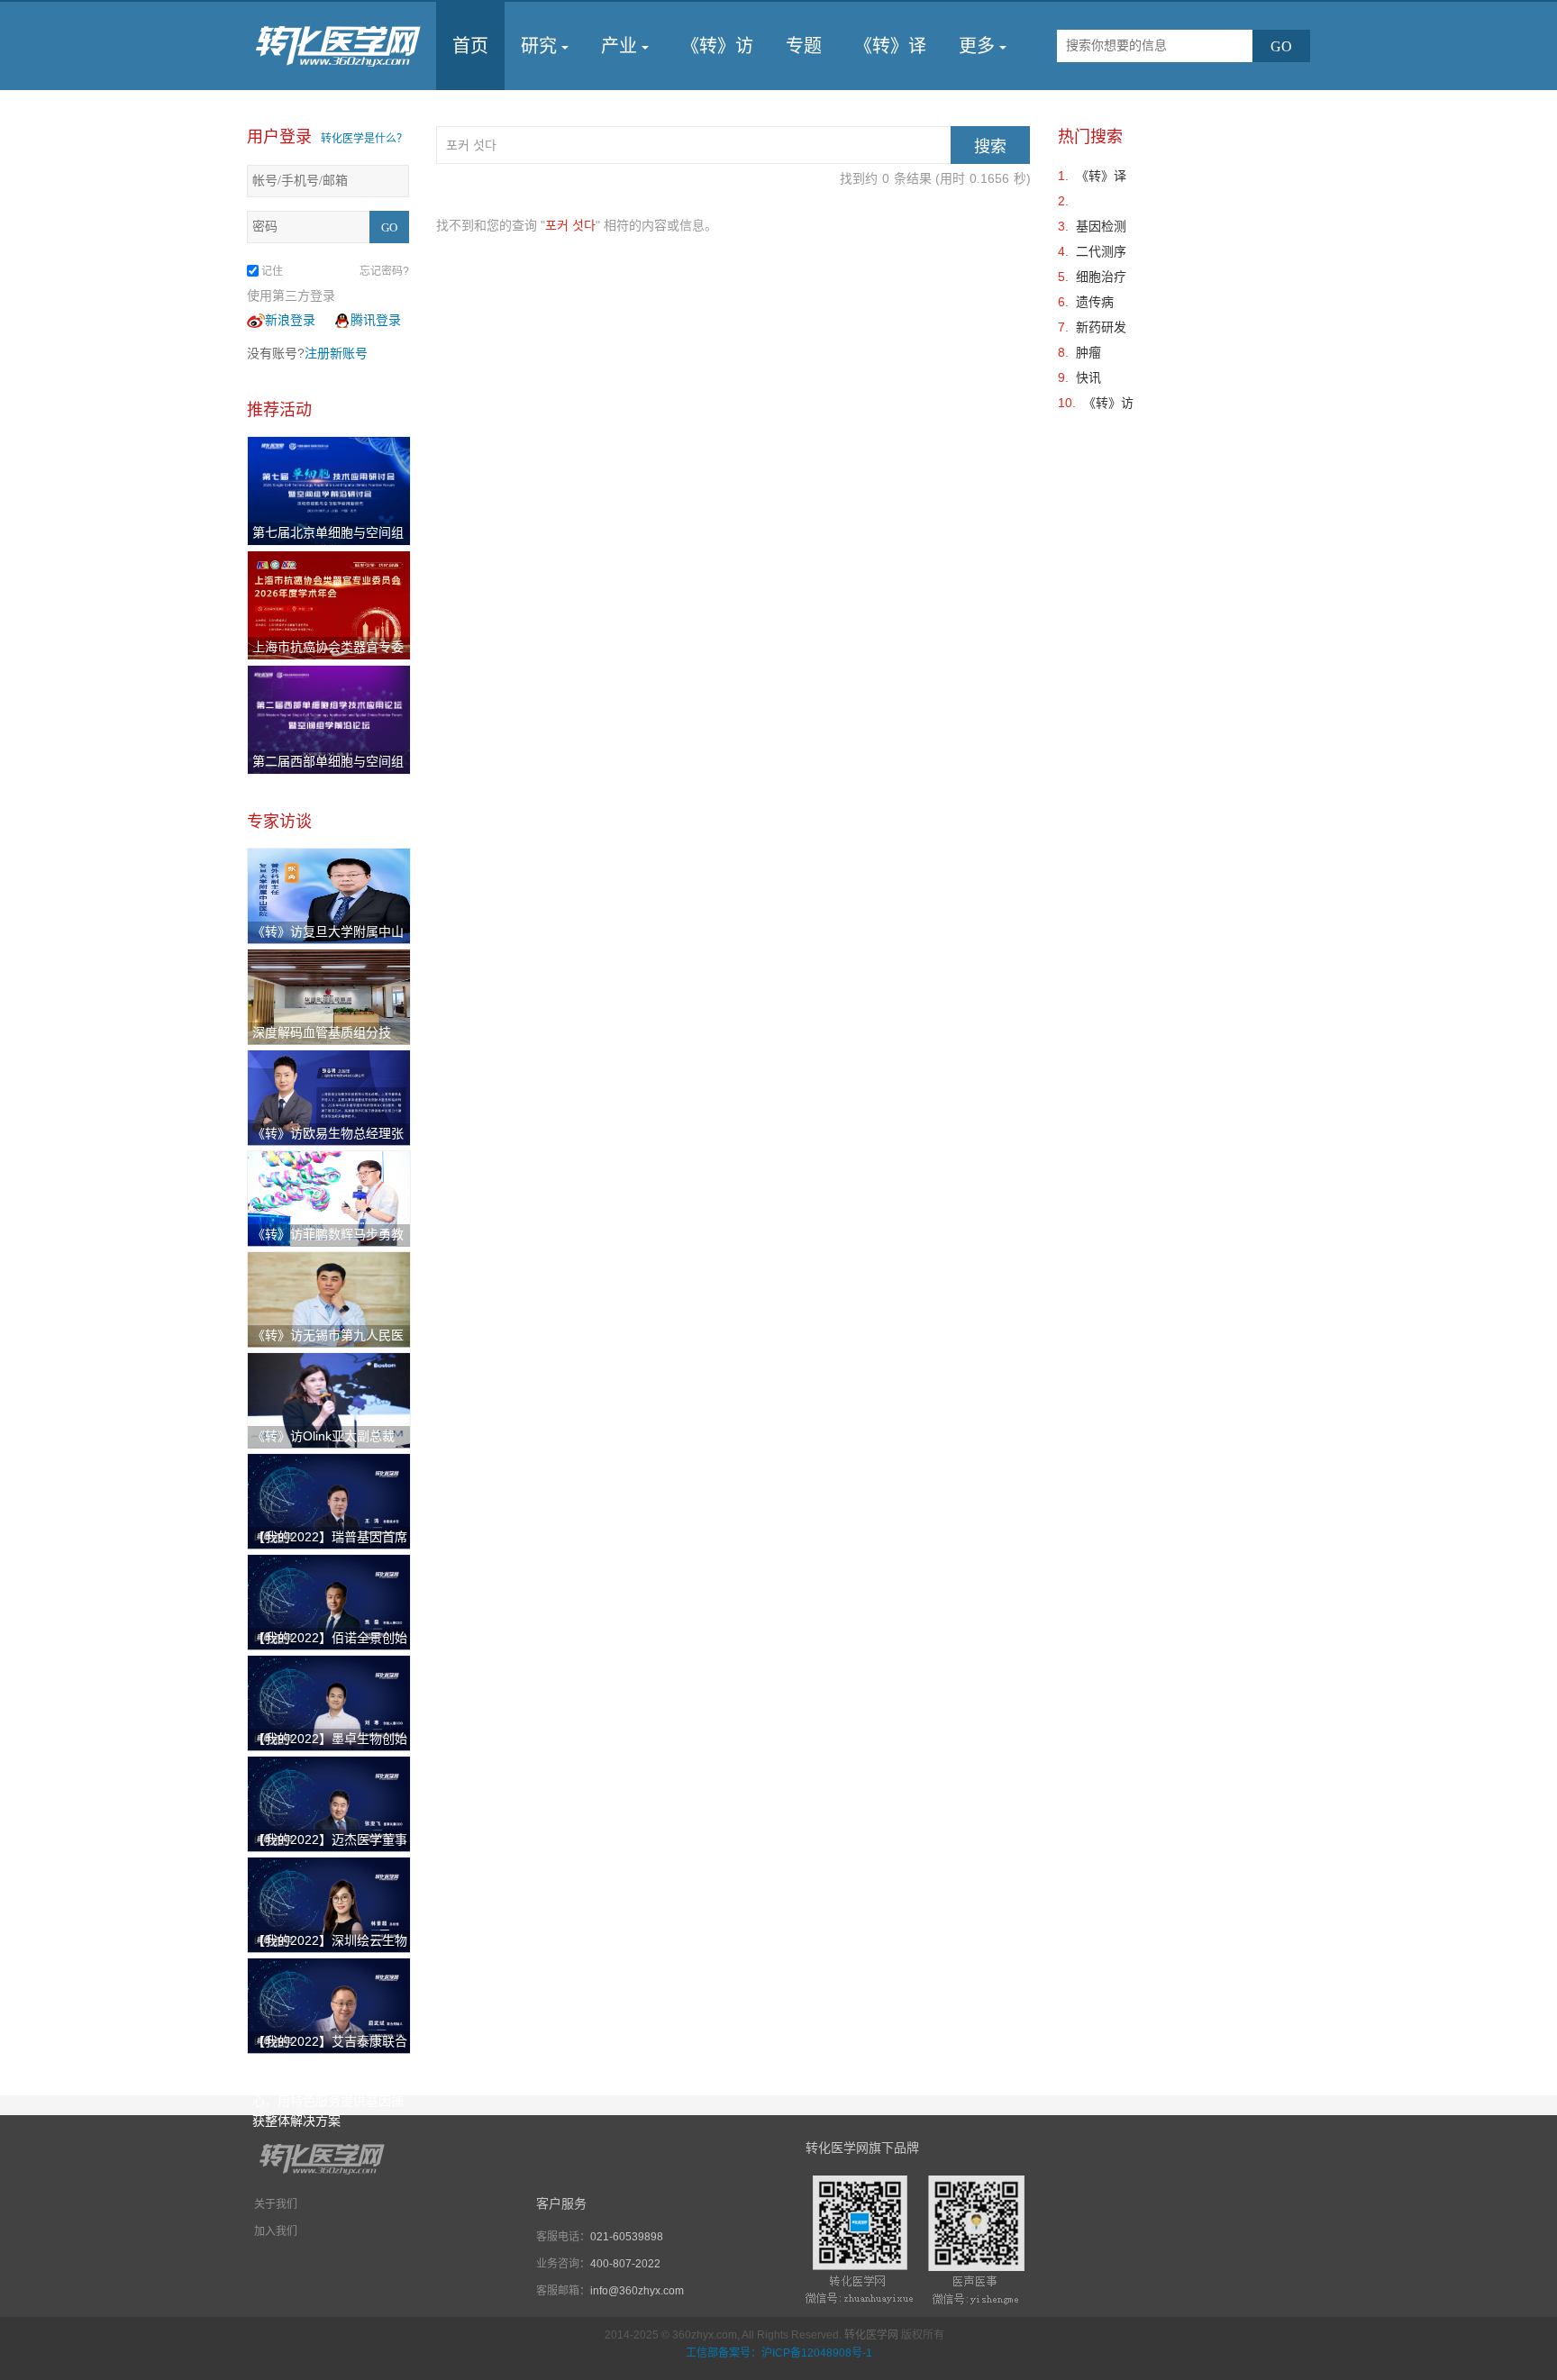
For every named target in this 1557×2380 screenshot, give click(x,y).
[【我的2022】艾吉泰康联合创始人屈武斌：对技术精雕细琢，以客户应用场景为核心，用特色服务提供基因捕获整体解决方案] (329, 2004)
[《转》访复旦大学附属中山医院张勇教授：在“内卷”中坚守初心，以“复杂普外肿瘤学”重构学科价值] (329, 895)
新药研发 (1101, 327)
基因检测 (1101, 226)
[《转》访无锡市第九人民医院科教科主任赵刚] (329, 1298)
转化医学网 (871, 2335)
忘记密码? (384, 271)
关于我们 (276, 2204)
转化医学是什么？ (364, 139)
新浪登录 (290, 320)
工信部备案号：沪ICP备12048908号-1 (779, 2353)
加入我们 (276, 2231)
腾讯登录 (376, 320)
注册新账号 (336, 353)
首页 (470, 46)
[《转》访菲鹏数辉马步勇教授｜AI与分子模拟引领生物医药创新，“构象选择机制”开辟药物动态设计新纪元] (329, 1197)
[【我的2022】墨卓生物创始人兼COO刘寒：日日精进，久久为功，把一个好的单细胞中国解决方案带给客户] (329, 1702)
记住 (272, 271)
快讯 (1088, 377)
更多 (977, 46)
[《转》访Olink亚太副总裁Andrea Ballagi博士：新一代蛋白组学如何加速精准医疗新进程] (329, 1399)
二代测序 (1101, 251)
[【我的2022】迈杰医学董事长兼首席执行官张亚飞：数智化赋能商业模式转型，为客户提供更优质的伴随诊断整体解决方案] (329, 1803)
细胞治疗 (1101, 277)
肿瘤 (1088, 352)
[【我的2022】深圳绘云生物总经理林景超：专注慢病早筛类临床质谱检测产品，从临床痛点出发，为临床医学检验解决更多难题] (329, 1903)
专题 (804, 46)
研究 (539, 46)
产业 (619, 46)
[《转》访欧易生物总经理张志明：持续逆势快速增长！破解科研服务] (329, 1096)
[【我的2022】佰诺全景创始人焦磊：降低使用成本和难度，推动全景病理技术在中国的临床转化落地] (329, 1601)
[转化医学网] (339, 46)
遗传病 (1095, 302)
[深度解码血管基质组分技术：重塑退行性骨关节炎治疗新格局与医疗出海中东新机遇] (329, 995)
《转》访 (717, 46)
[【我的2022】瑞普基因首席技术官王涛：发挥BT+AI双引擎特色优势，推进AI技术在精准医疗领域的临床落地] (329, 1500)
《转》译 (890, 46)
